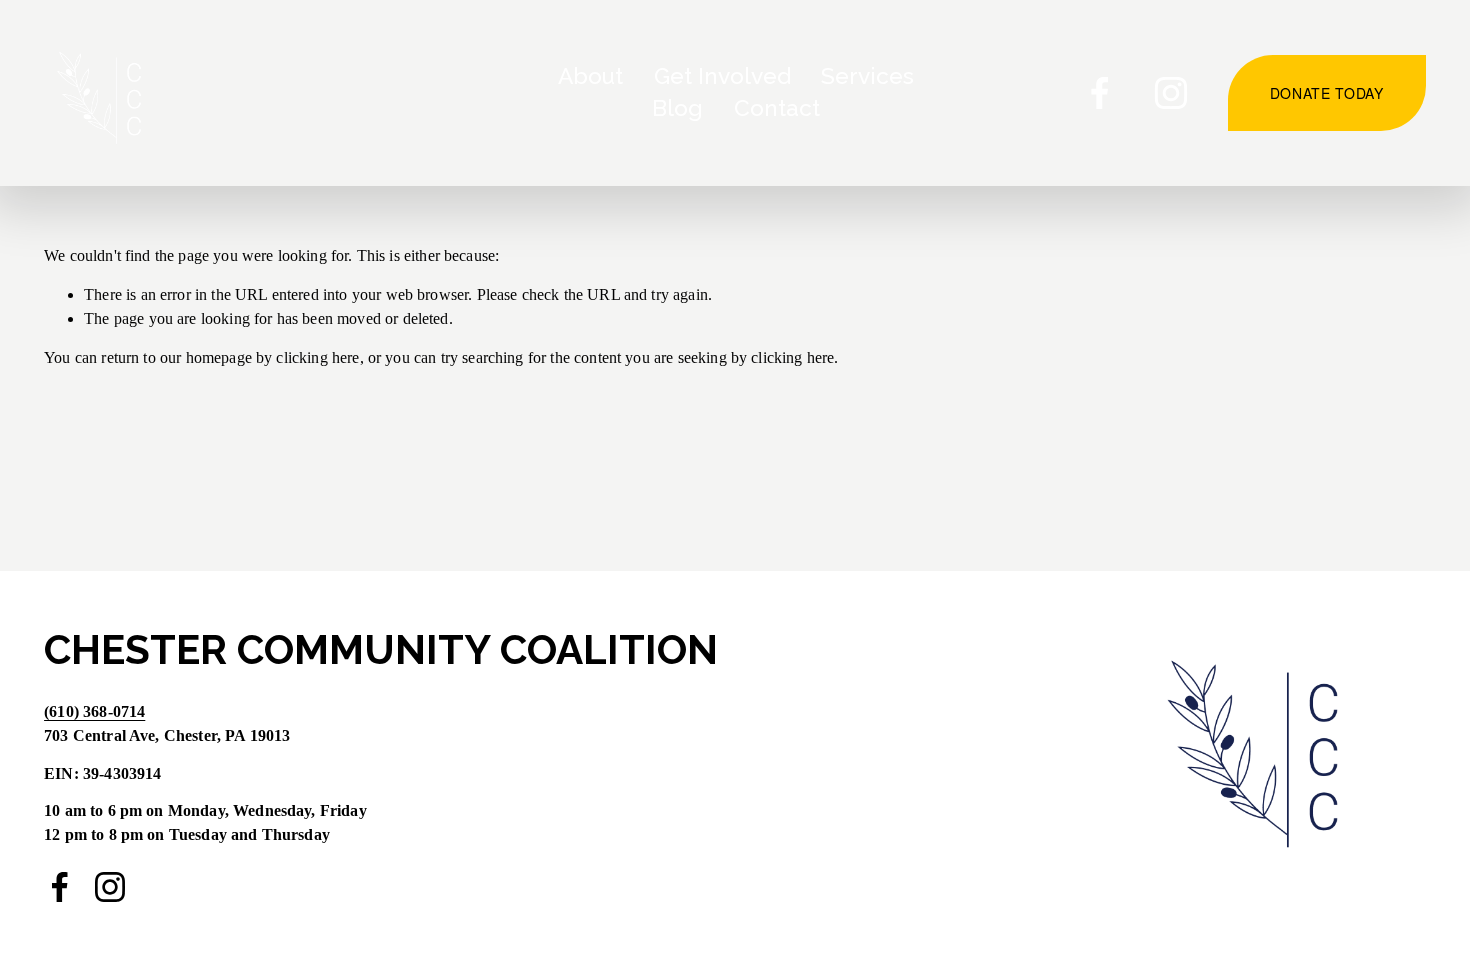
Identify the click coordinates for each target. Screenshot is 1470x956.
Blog (677, 108)
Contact (777, 108)
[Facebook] (1100, 93)
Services (867, 76)
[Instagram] (1171, 93)
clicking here (317, 357)
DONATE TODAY (1327, 93)
